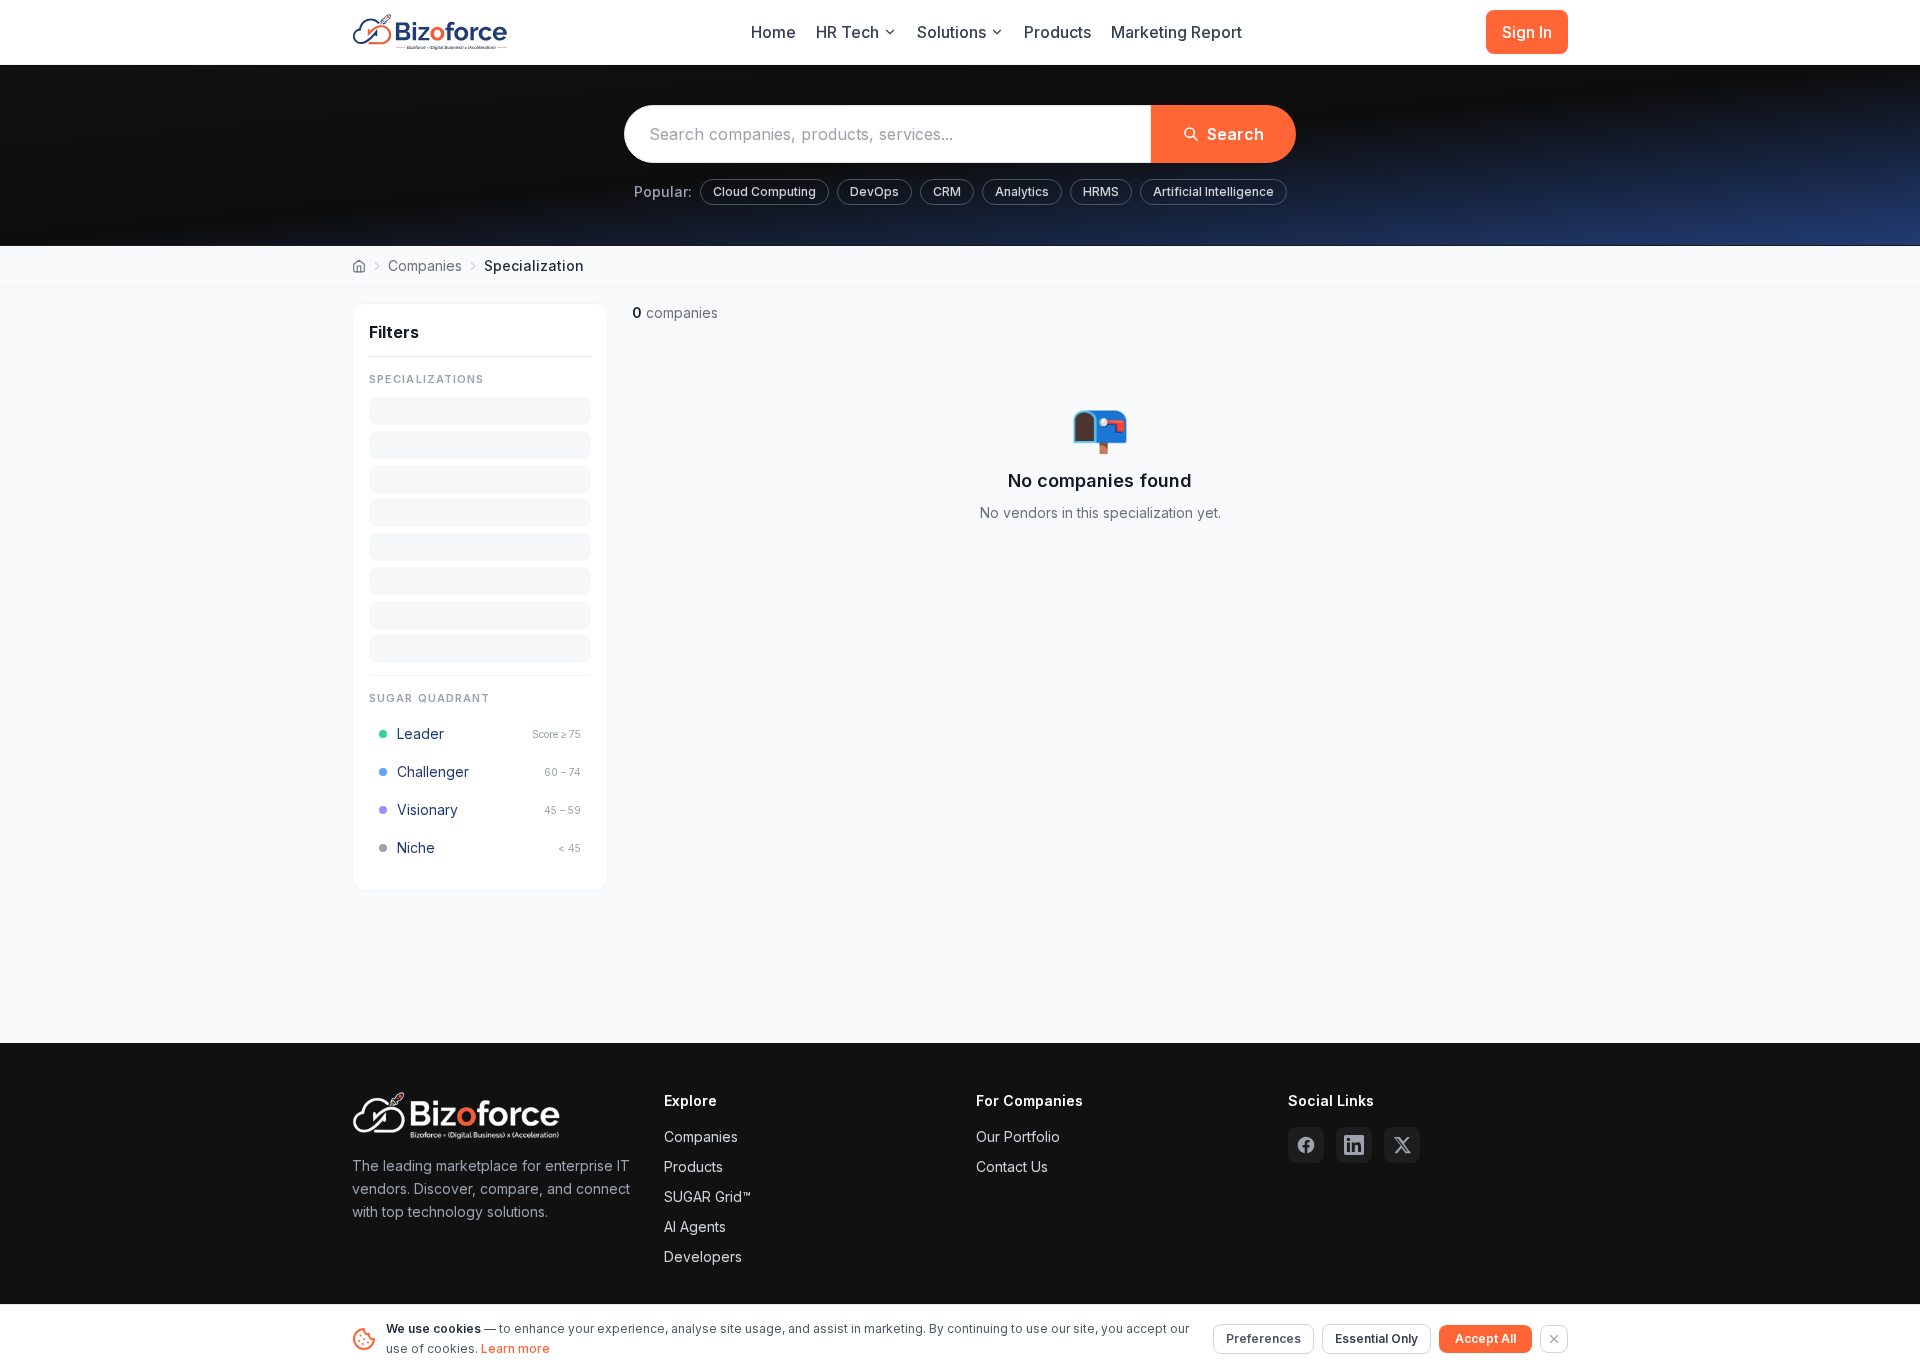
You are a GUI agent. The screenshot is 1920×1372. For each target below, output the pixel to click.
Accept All (1485, 1338)
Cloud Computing (764, 191)
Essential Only (1376, 1338)
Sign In (1527, 32)
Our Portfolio (1018, 1136)
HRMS (1101, 191)
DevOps (874, 191)
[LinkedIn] (1354, 1145)
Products (1057, 32)
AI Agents (695, 1226)
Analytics (1022, 191)
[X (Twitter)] (1402, 1145)
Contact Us (1012, 1166)
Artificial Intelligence (1213, 191)
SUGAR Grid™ (707, 1196)
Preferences (1263, 1338)
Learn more (515, 1348)
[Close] (1554, 1339)
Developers (703, 1256)
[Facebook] (1306, 1145)
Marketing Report (1176, 32)
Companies (425, 265)
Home (773, 32)
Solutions (951, 32)
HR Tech (847, 32)
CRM (947, 191)
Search (1235, 134)
